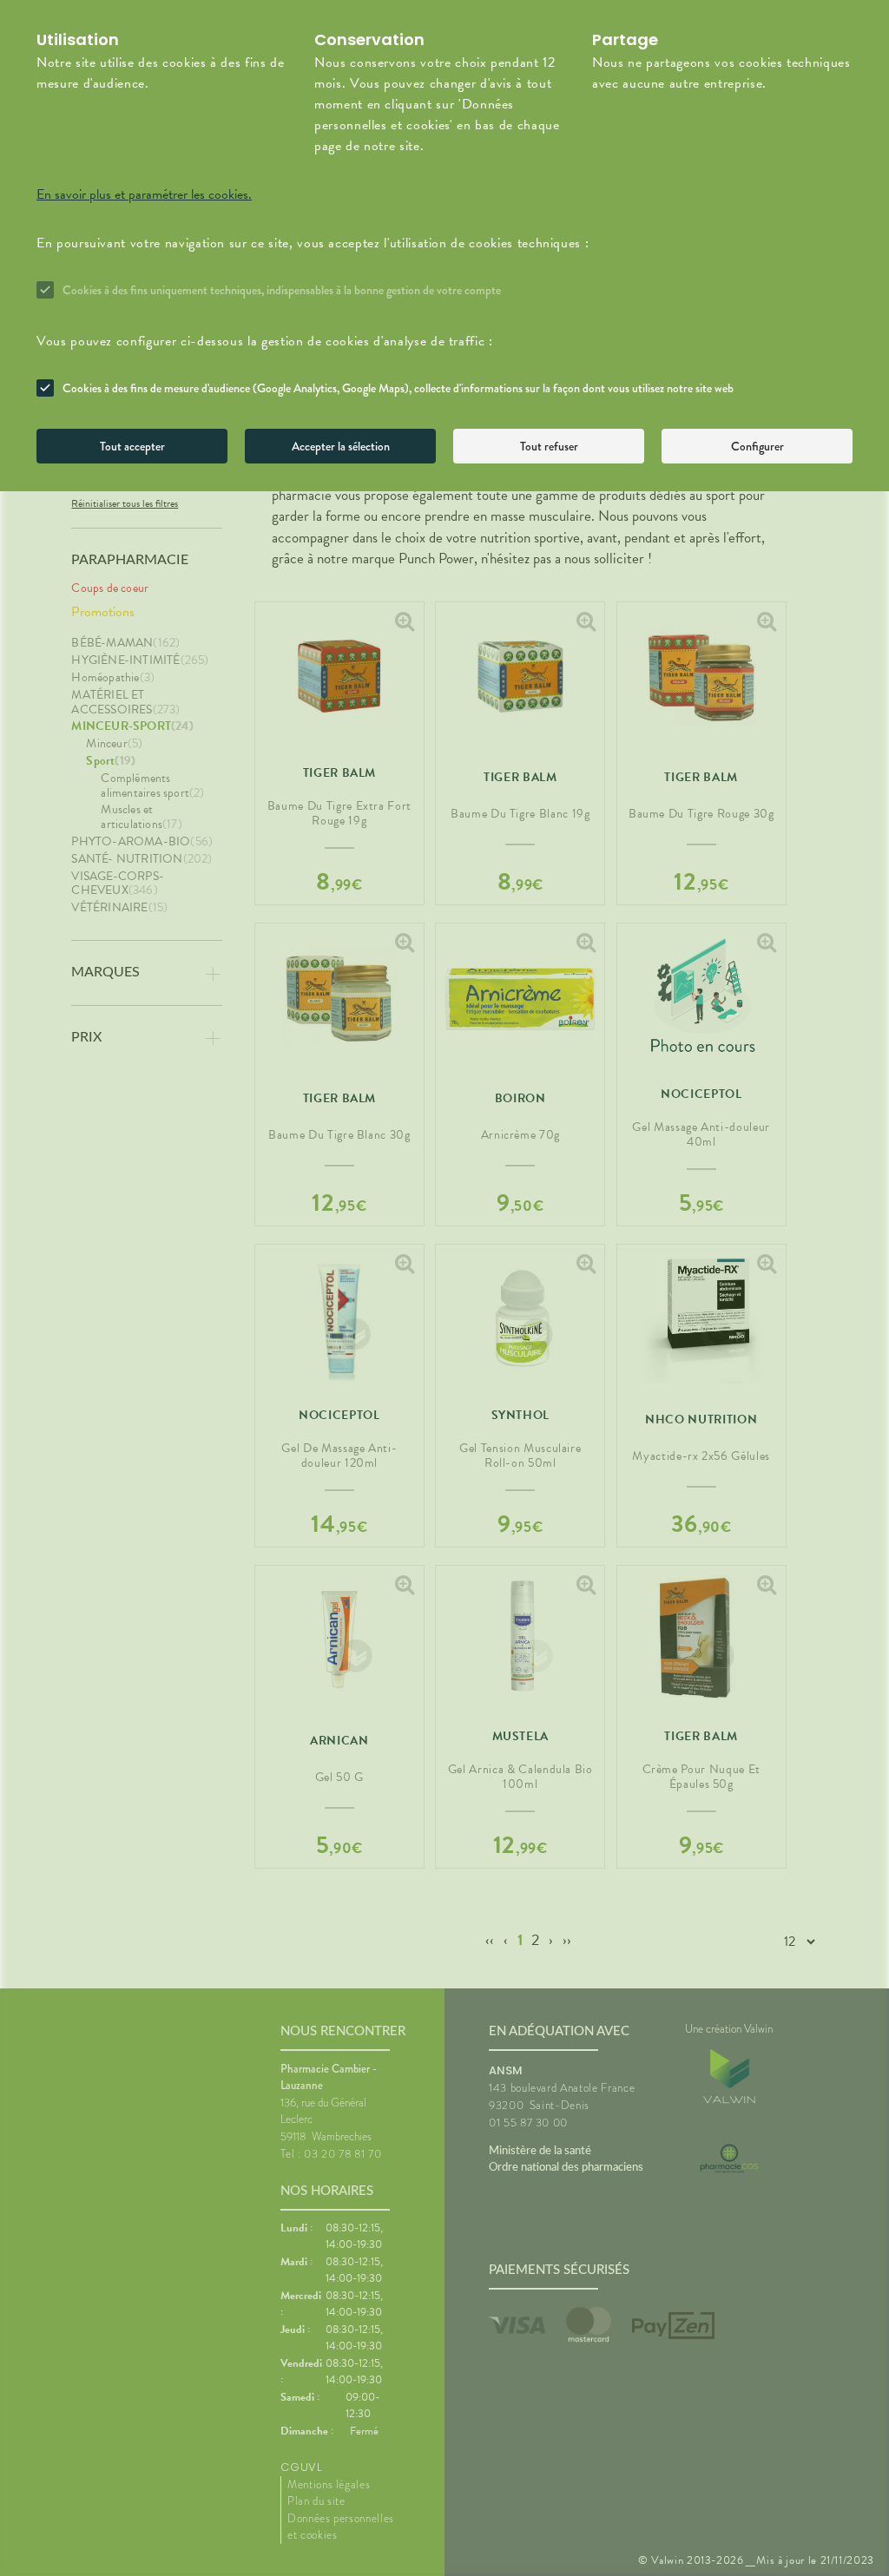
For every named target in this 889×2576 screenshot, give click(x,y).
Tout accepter (132, 446)
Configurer (757, 446)
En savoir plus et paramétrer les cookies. (144, 194)
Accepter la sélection (341, 446)
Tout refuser (549, 446)
